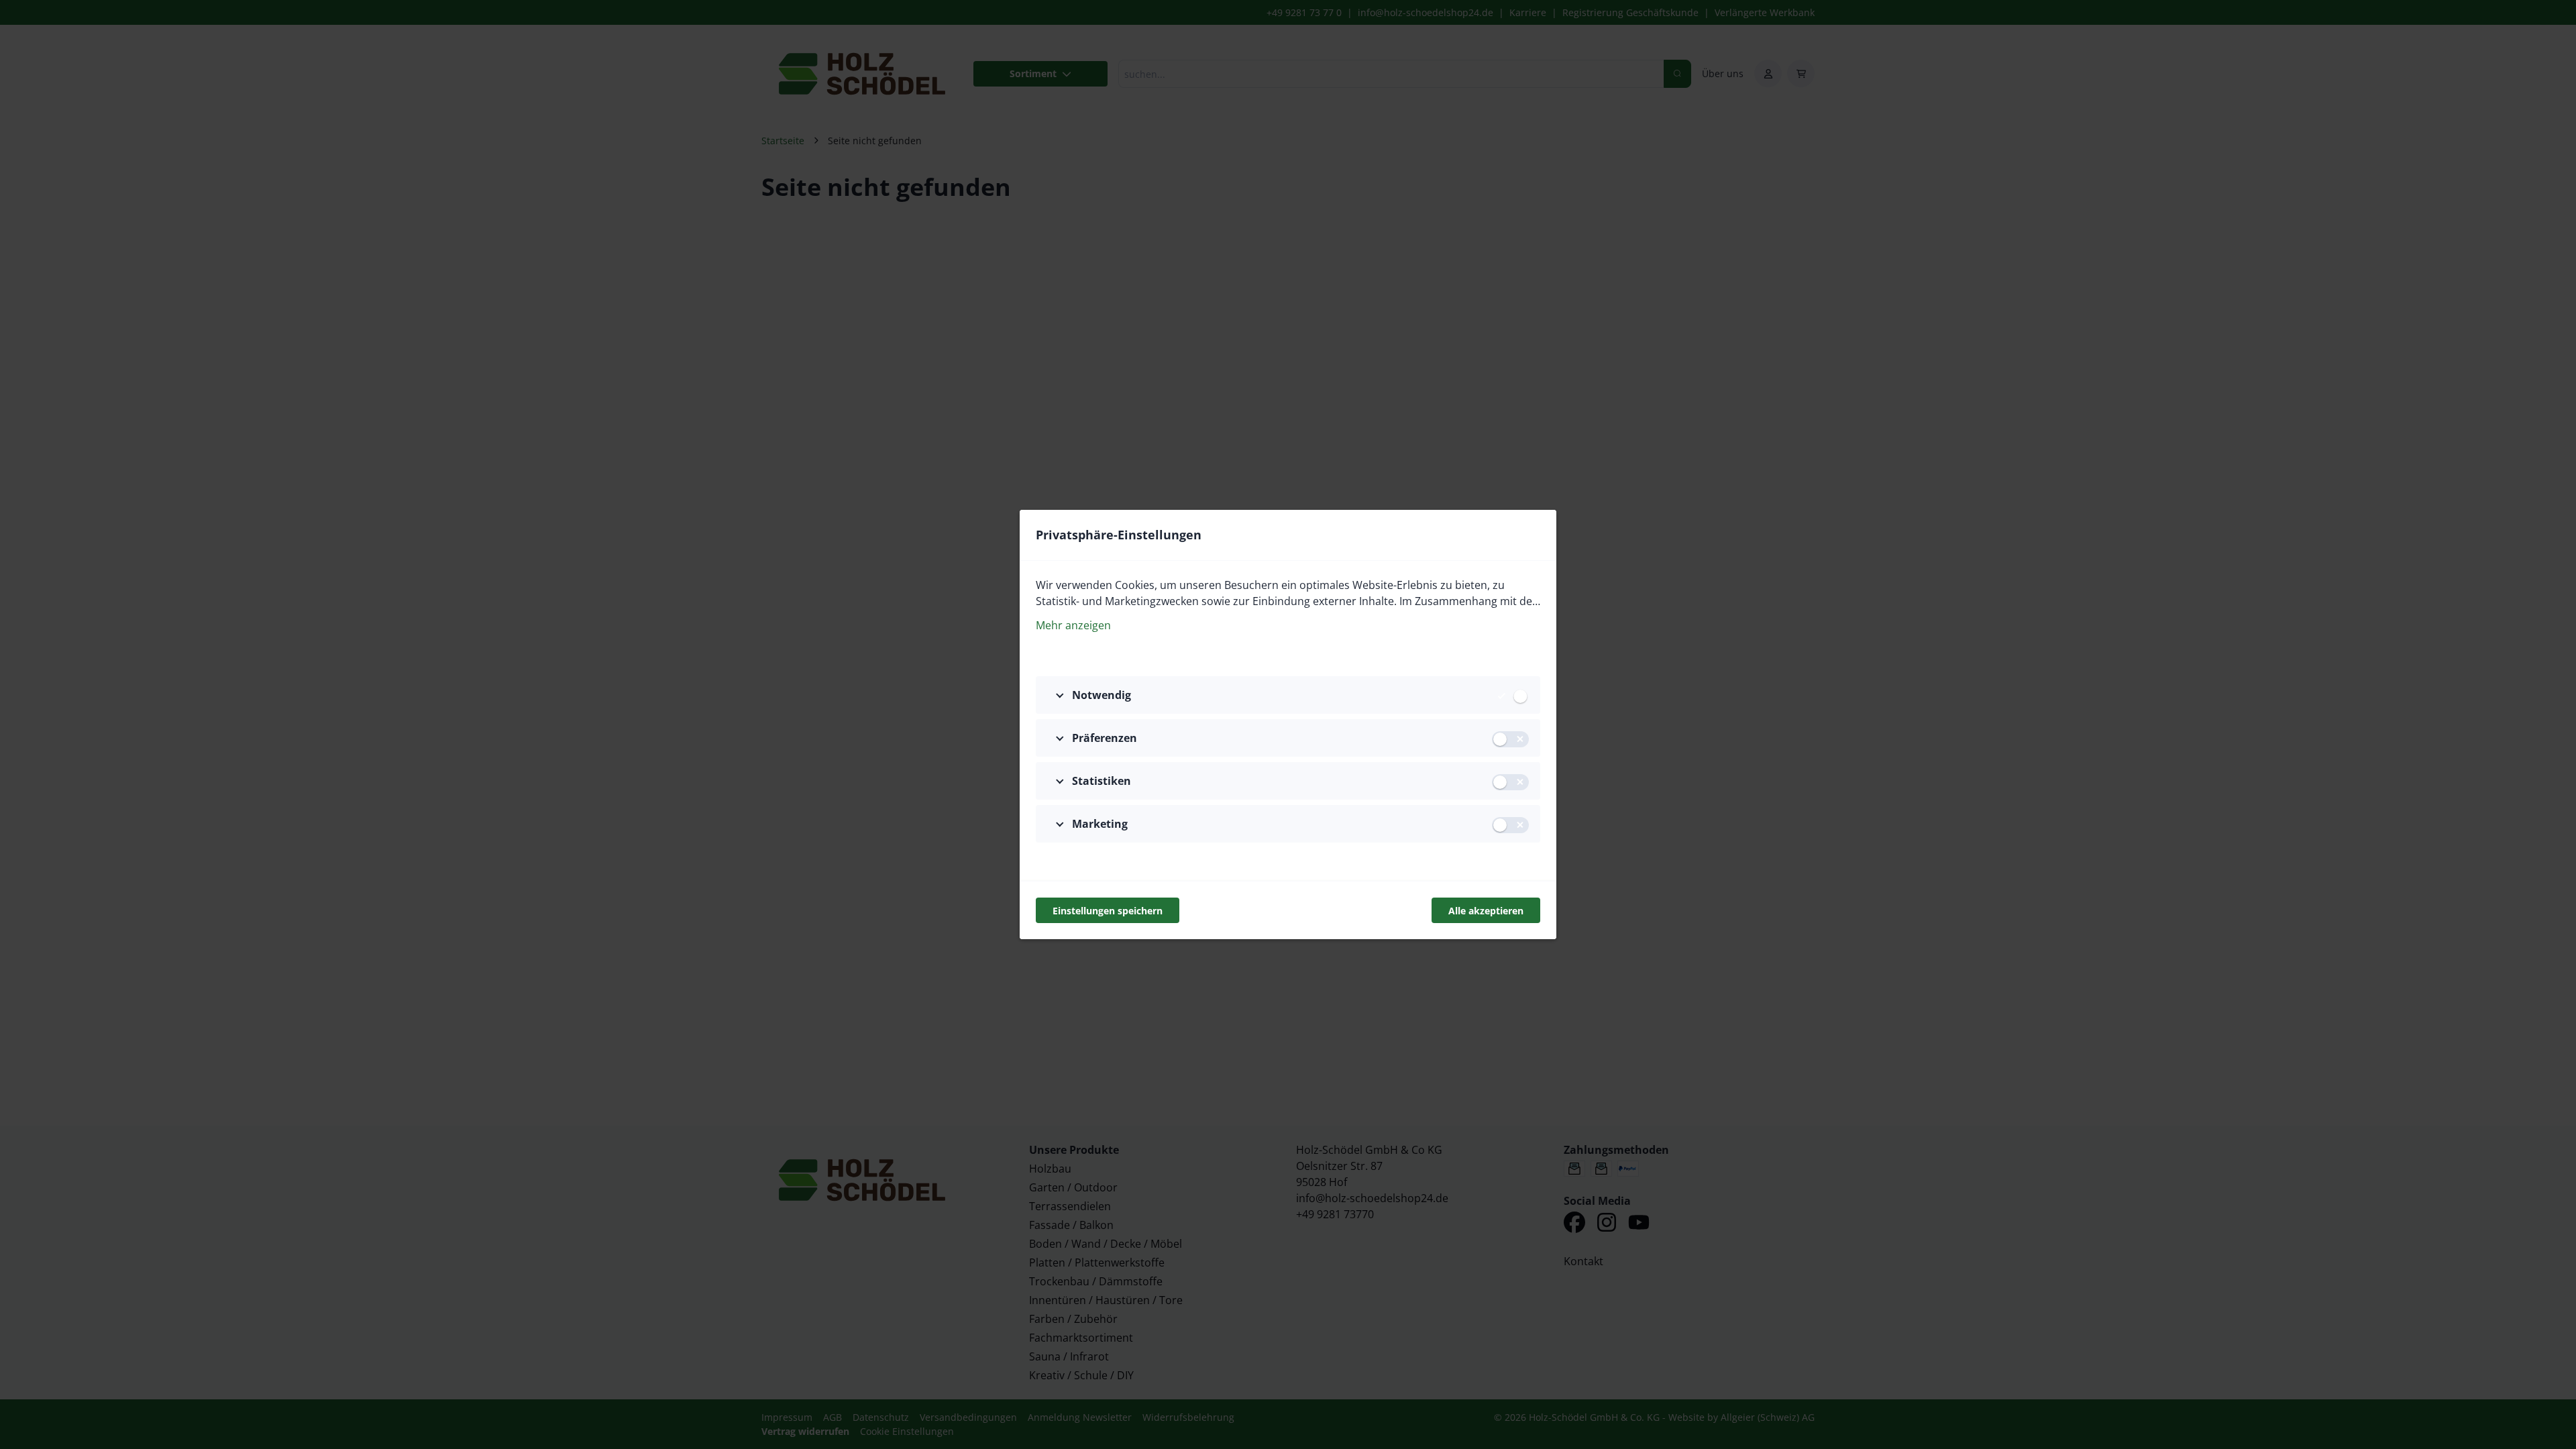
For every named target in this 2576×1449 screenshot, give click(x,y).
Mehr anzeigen (1073, 625)
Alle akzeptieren (1486, 911)
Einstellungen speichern (1108, 911)
